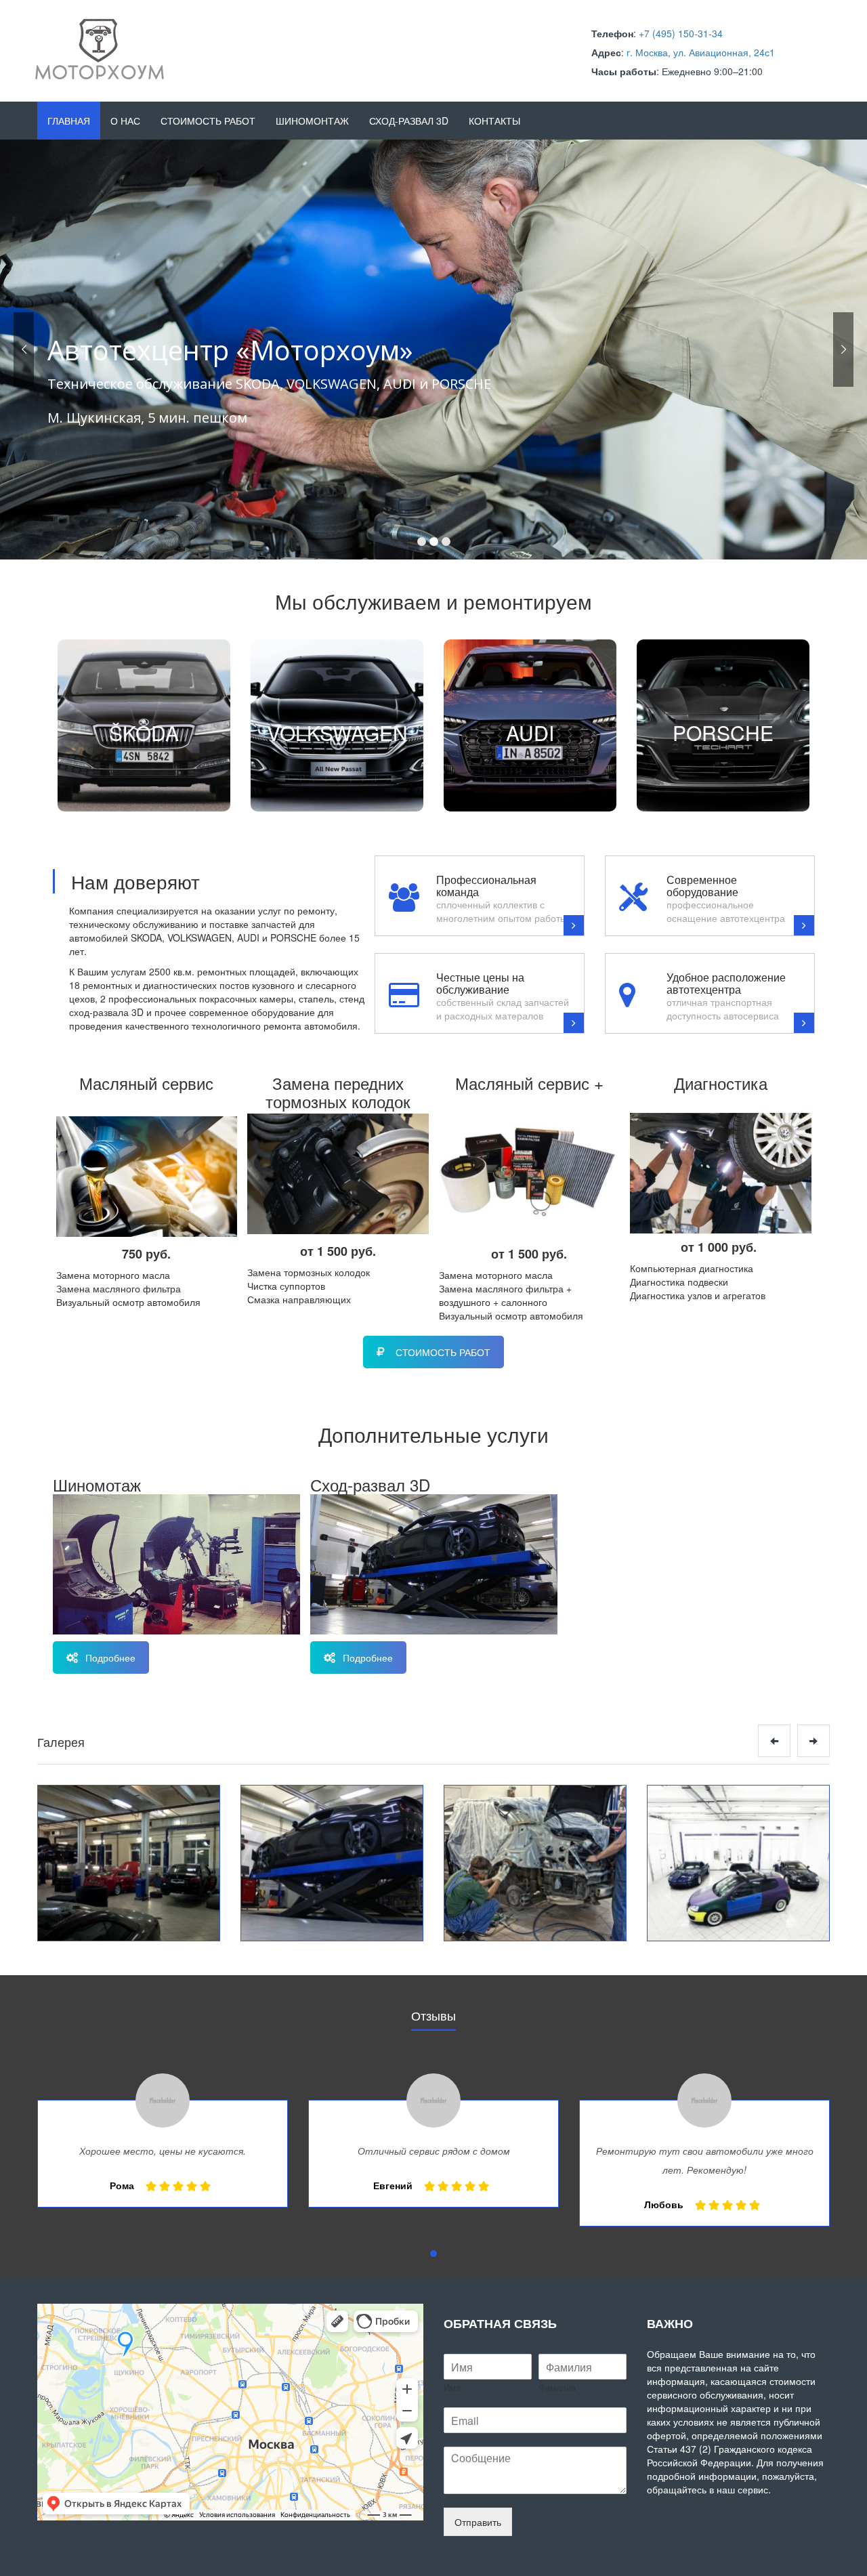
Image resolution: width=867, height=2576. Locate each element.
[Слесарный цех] (129, 1863)
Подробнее (110, 1657)
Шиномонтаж (312, 121)
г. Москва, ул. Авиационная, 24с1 (701, 52)
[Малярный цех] (738, 1863)
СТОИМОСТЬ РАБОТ (443, 1352)
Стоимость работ (208, 121)
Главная (69, 121)
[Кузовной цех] (535, 1863)
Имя (452, 2388)
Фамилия (557, 2388)
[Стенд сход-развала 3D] (332, 1863)
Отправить (478, 2522)
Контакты (494, 121)
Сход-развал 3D (409, 121)
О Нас (125, 121)
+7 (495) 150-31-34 (681, 33)
